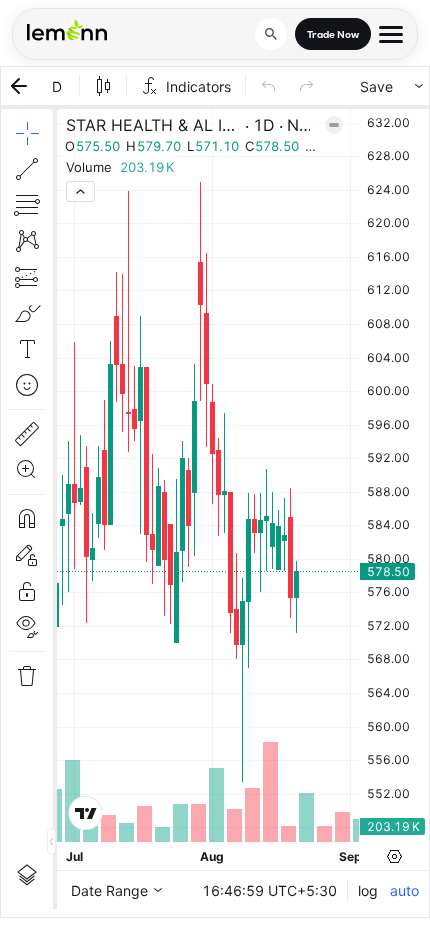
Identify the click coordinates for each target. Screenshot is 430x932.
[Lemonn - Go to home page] (67, 30)
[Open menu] (391, 34)
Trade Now (333, 34)
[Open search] (271, 34)
